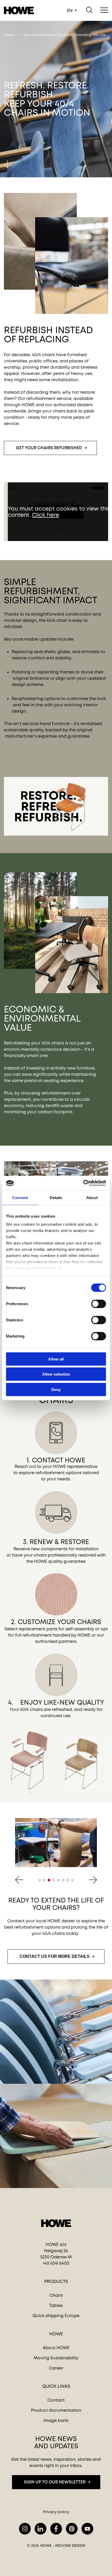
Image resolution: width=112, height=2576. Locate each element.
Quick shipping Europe (56, 2316)
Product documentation (56, 2410)
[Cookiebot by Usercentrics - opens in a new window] (83, 1183)
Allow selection (56, 1374)
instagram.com (25, 2529)
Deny (56, 1389)
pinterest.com (72, 2529)
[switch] (94, 1303)
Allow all (56, 1359)
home (9, 35)
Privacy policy (56, 2512)
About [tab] (92, 1197)
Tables (56, 2305)
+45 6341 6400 (56, 2263)
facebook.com (56, 2529)
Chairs (56, 2295)
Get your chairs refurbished (49, 448)
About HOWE (56, 2348)
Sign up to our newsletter (55, 2482)
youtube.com (87, 2529)
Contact (56, 2400)
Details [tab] (56, 1197)
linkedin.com (41, 2529)
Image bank (56, 2420)
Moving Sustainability (56, 2358)
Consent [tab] (20, 1197)
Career (56, 2368)
